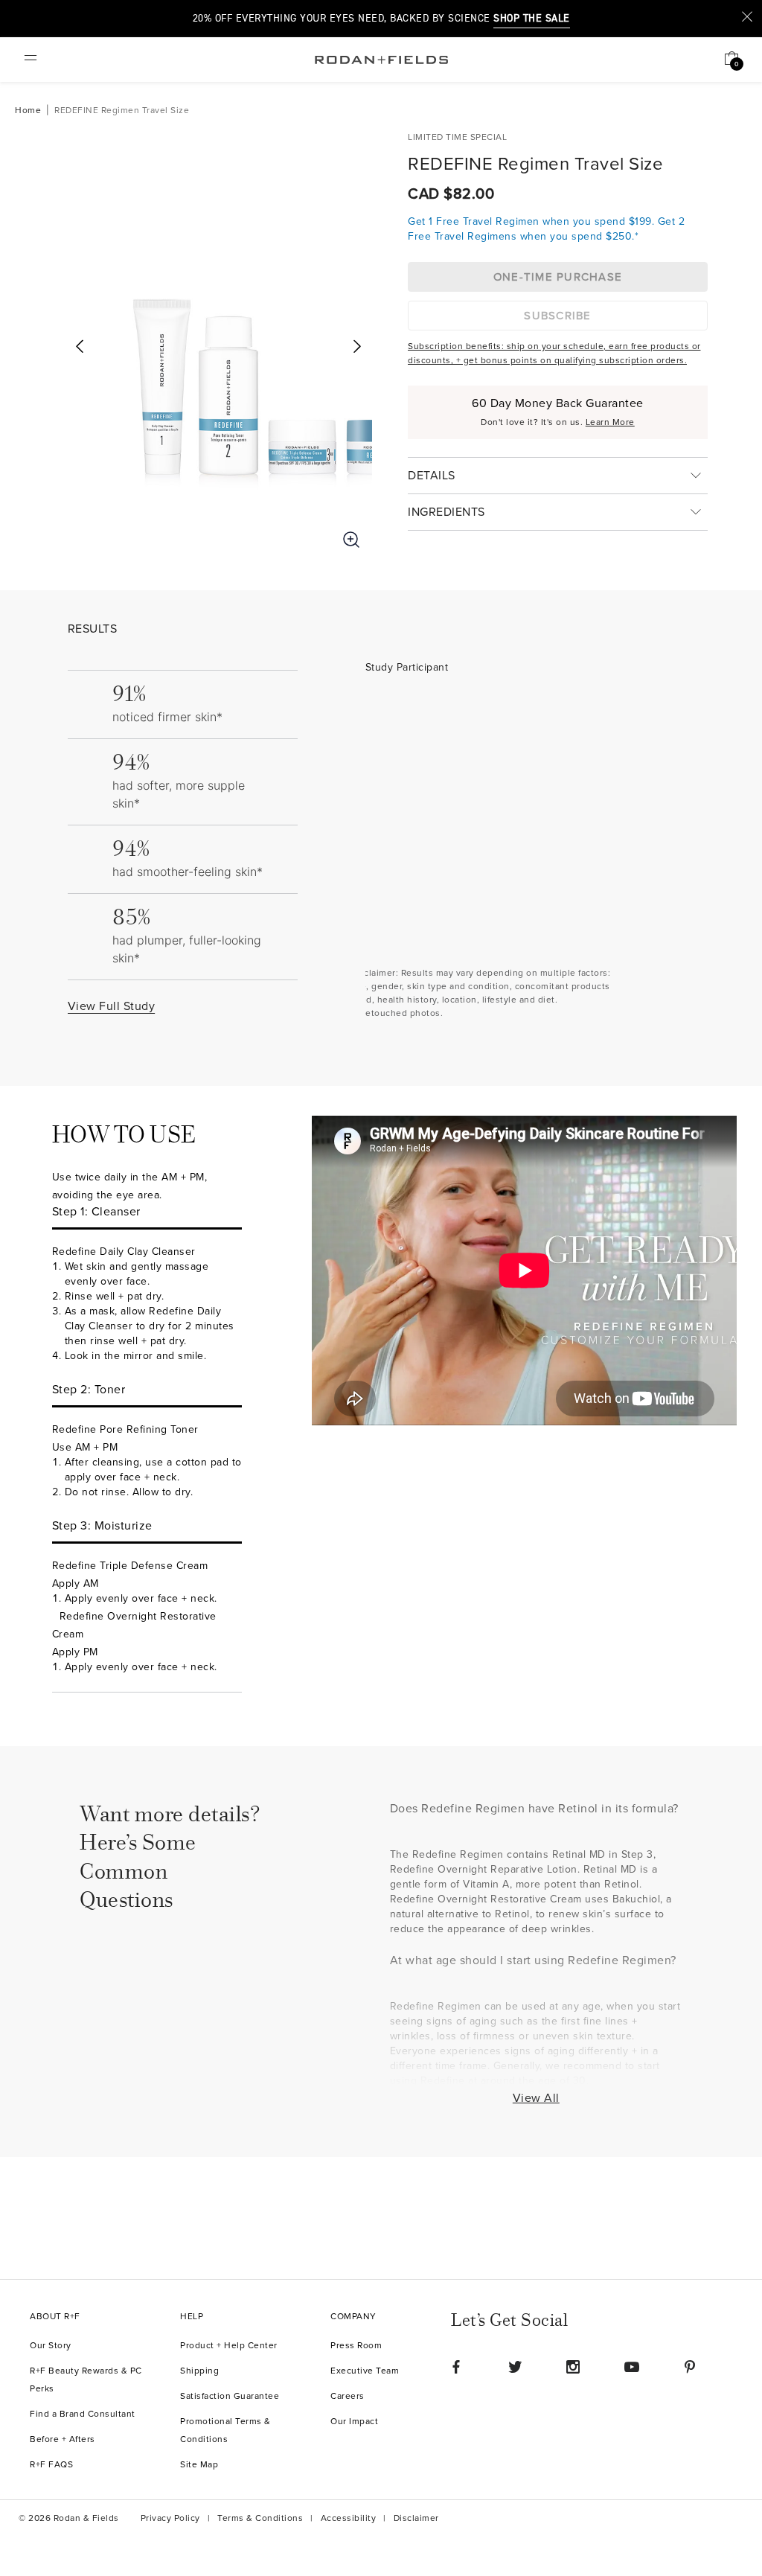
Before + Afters (63, 2439)
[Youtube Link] (632, 2367)
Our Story (51, 2346)
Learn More (610, 422)
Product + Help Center (229, 2346)
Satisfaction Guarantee (230, 2396)
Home (28, 111)
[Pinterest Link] (690, 2367)
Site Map (199, 2465)
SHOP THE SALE (532, 19)
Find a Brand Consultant (83, 2414)
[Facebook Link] (456, 2367)
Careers (348, 2396)
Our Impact (354, 2422)
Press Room (356, 2346)
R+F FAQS (51, 2465)
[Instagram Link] (573, 2367)
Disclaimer (416, 2518)
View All (536, 2098)
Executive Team (365, 2371)
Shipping (199, 2371)
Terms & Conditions (260, 2518)
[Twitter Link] (515, 2367)
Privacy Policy (170, 2518)
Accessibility (349, 2518)
